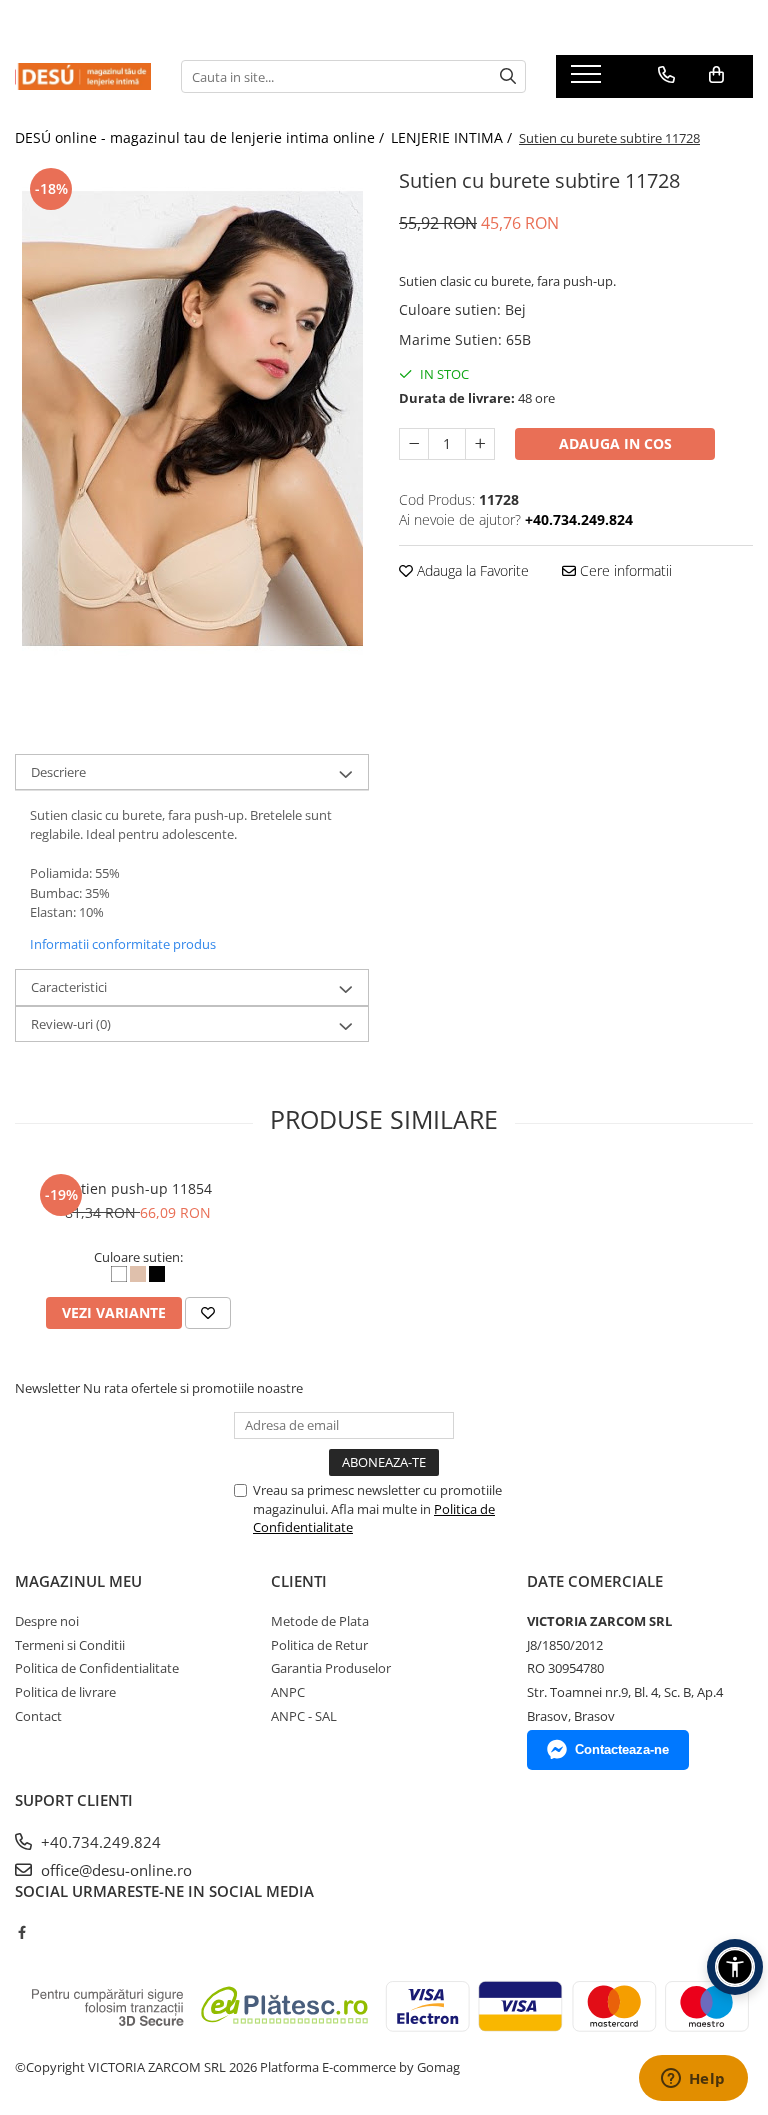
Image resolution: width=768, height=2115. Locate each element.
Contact (38, 1716)
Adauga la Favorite (471, 570)
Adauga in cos (615, 443)
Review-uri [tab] (71, 1024)
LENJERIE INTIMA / (453, 137)
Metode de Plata (320, 1621)
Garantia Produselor (331, 1668)
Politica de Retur (319, 1645)
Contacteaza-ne (622, 1749)
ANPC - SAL (304, 1716)
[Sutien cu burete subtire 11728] (192, 419)
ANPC (288, 1692)
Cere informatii (624, 570)
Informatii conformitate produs (123, 944)
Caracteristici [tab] (69, 987)
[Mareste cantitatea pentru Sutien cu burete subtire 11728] (480, 444)
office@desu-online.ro (114, 1870)
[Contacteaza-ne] (666, 75)
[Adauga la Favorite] (208, 1313)
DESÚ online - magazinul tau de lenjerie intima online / (201, 137)
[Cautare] (508, 76)
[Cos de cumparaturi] (716, 75)
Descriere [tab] (58, 772)
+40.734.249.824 (99, 1842)
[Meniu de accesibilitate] (735, 1967)
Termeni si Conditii (70, 1645)
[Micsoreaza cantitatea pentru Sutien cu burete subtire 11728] (414, 444)
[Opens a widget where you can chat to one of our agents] (693, 2080)
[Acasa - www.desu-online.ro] (83, 76)
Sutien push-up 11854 (138, 1188)
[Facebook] (21, 1932)
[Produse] (588, 80)
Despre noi (47, 1621)
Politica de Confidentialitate (97, 1668)
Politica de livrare (65, 1692)
